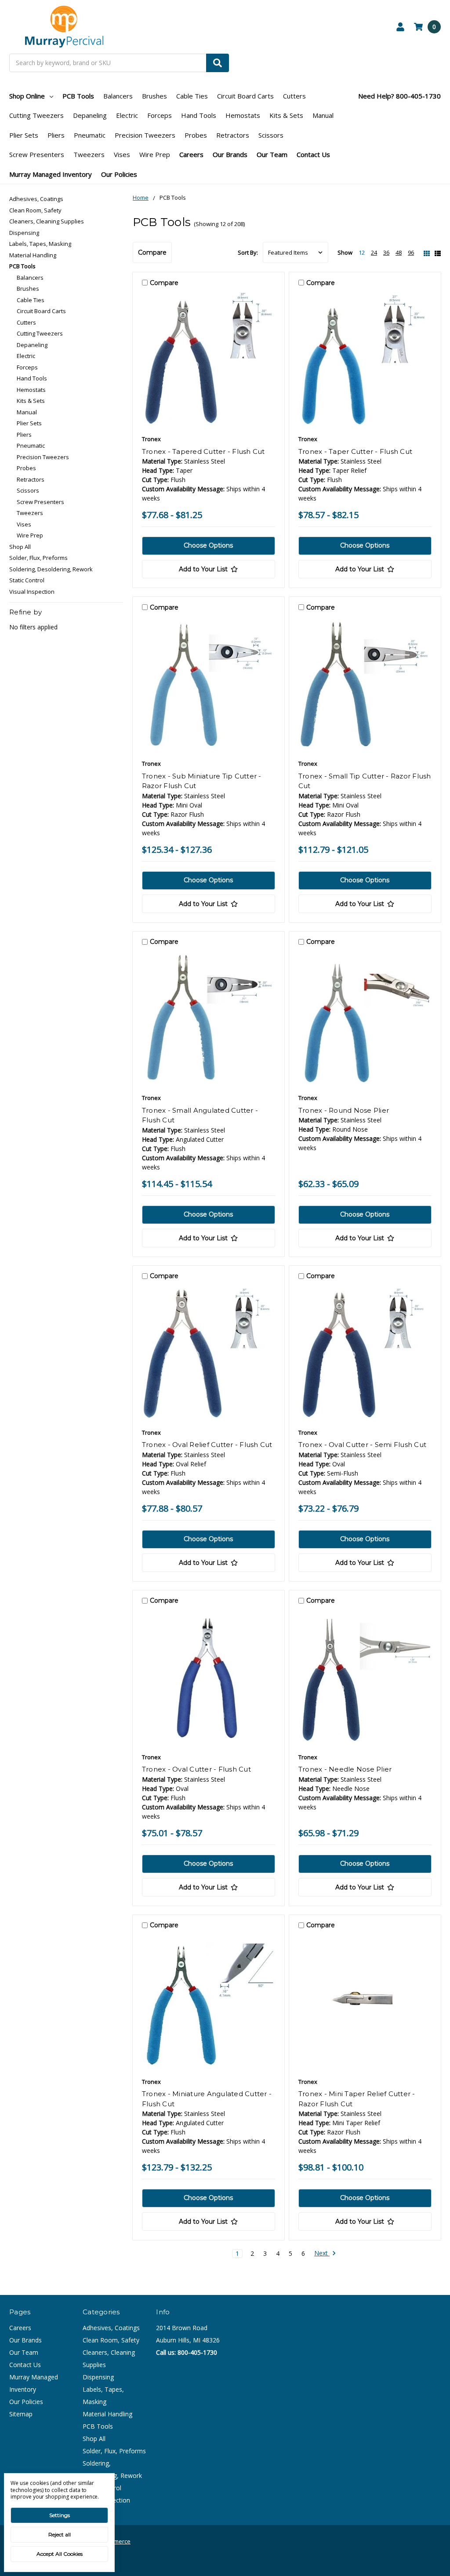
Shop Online (27, 96)
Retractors (233, 135)
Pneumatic (90, 135)
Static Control (27, 580)
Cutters (294, 96)
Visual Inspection (32, 592)
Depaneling (90, 115)
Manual (323, 115)
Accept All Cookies (60, 2554)
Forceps (160, 115)
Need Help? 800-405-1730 (399, 96)
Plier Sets (24, 135)
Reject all (60, 2534)
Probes (196, 135)
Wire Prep (155, 154)
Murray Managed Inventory (51, 174)
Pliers (56, 135)
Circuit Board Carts (245, 96)
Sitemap (21, 2414)
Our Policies (119, 174)
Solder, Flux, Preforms (38, 558)
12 (362, 252)
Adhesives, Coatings (36, 199)
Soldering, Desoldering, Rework (51, 569)
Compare (152, 252)
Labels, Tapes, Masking (40, 244)
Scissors (271, 135)
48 (399, 252)
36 (386, 252)
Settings (60, 2515)
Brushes (154, 96)
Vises (122, 154)
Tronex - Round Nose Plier (344, 1110)
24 (374, 252)
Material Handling (33, 255)
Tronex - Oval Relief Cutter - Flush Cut (207, 1445)
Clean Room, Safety (35, 210)
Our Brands (230, 154)
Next (322, 2253)
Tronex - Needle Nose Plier (345, 1769)
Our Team (272, 154)
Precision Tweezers (145, 135)
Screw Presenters (37, 154)
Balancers (118, 96)
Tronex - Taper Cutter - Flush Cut (355, 451)
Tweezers (89, 154)
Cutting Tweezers (36, 115)
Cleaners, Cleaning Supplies (47, 221)
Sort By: (248, 252)
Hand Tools (199, 115)
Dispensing (24, 233)
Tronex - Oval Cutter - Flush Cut (196, 1769)
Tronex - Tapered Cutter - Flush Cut (203, 451)
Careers (191, 154)
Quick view (208, 361)
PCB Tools (78, 96)
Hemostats (243, 115)
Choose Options (208, 545)
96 (411, 252)
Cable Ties (192, 96)
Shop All (20, 547)
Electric (127, 115)
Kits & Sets (286, 115)
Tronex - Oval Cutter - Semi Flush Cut (362, 1445)
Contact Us (313, 154)
